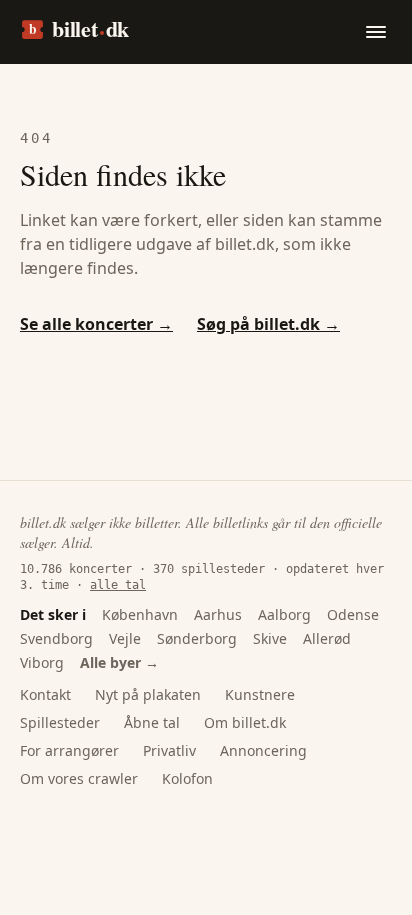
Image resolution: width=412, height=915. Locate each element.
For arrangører (69, 750)
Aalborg (284, 614)
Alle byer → (119, 662)
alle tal (118, 585)
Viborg (42, 662)
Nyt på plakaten (148, 694)
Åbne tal (152, 722)
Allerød (327, 638)
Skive (270, 638)
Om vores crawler (79, 778)
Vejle (125, 638)
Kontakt (45, 694)
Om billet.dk (245, 722)
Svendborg (56, 638)
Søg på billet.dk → (268, 324)
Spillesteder (60, 722)
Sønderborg (197, 638)
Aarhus (218, 614)
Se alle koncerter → (96, 324)
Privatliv (169, 750)
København (140, 614)
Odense (353, 614)
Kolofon (187, 778)
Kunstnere (260, 694)
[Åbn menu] (376, 32)
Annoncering (263, 750)
